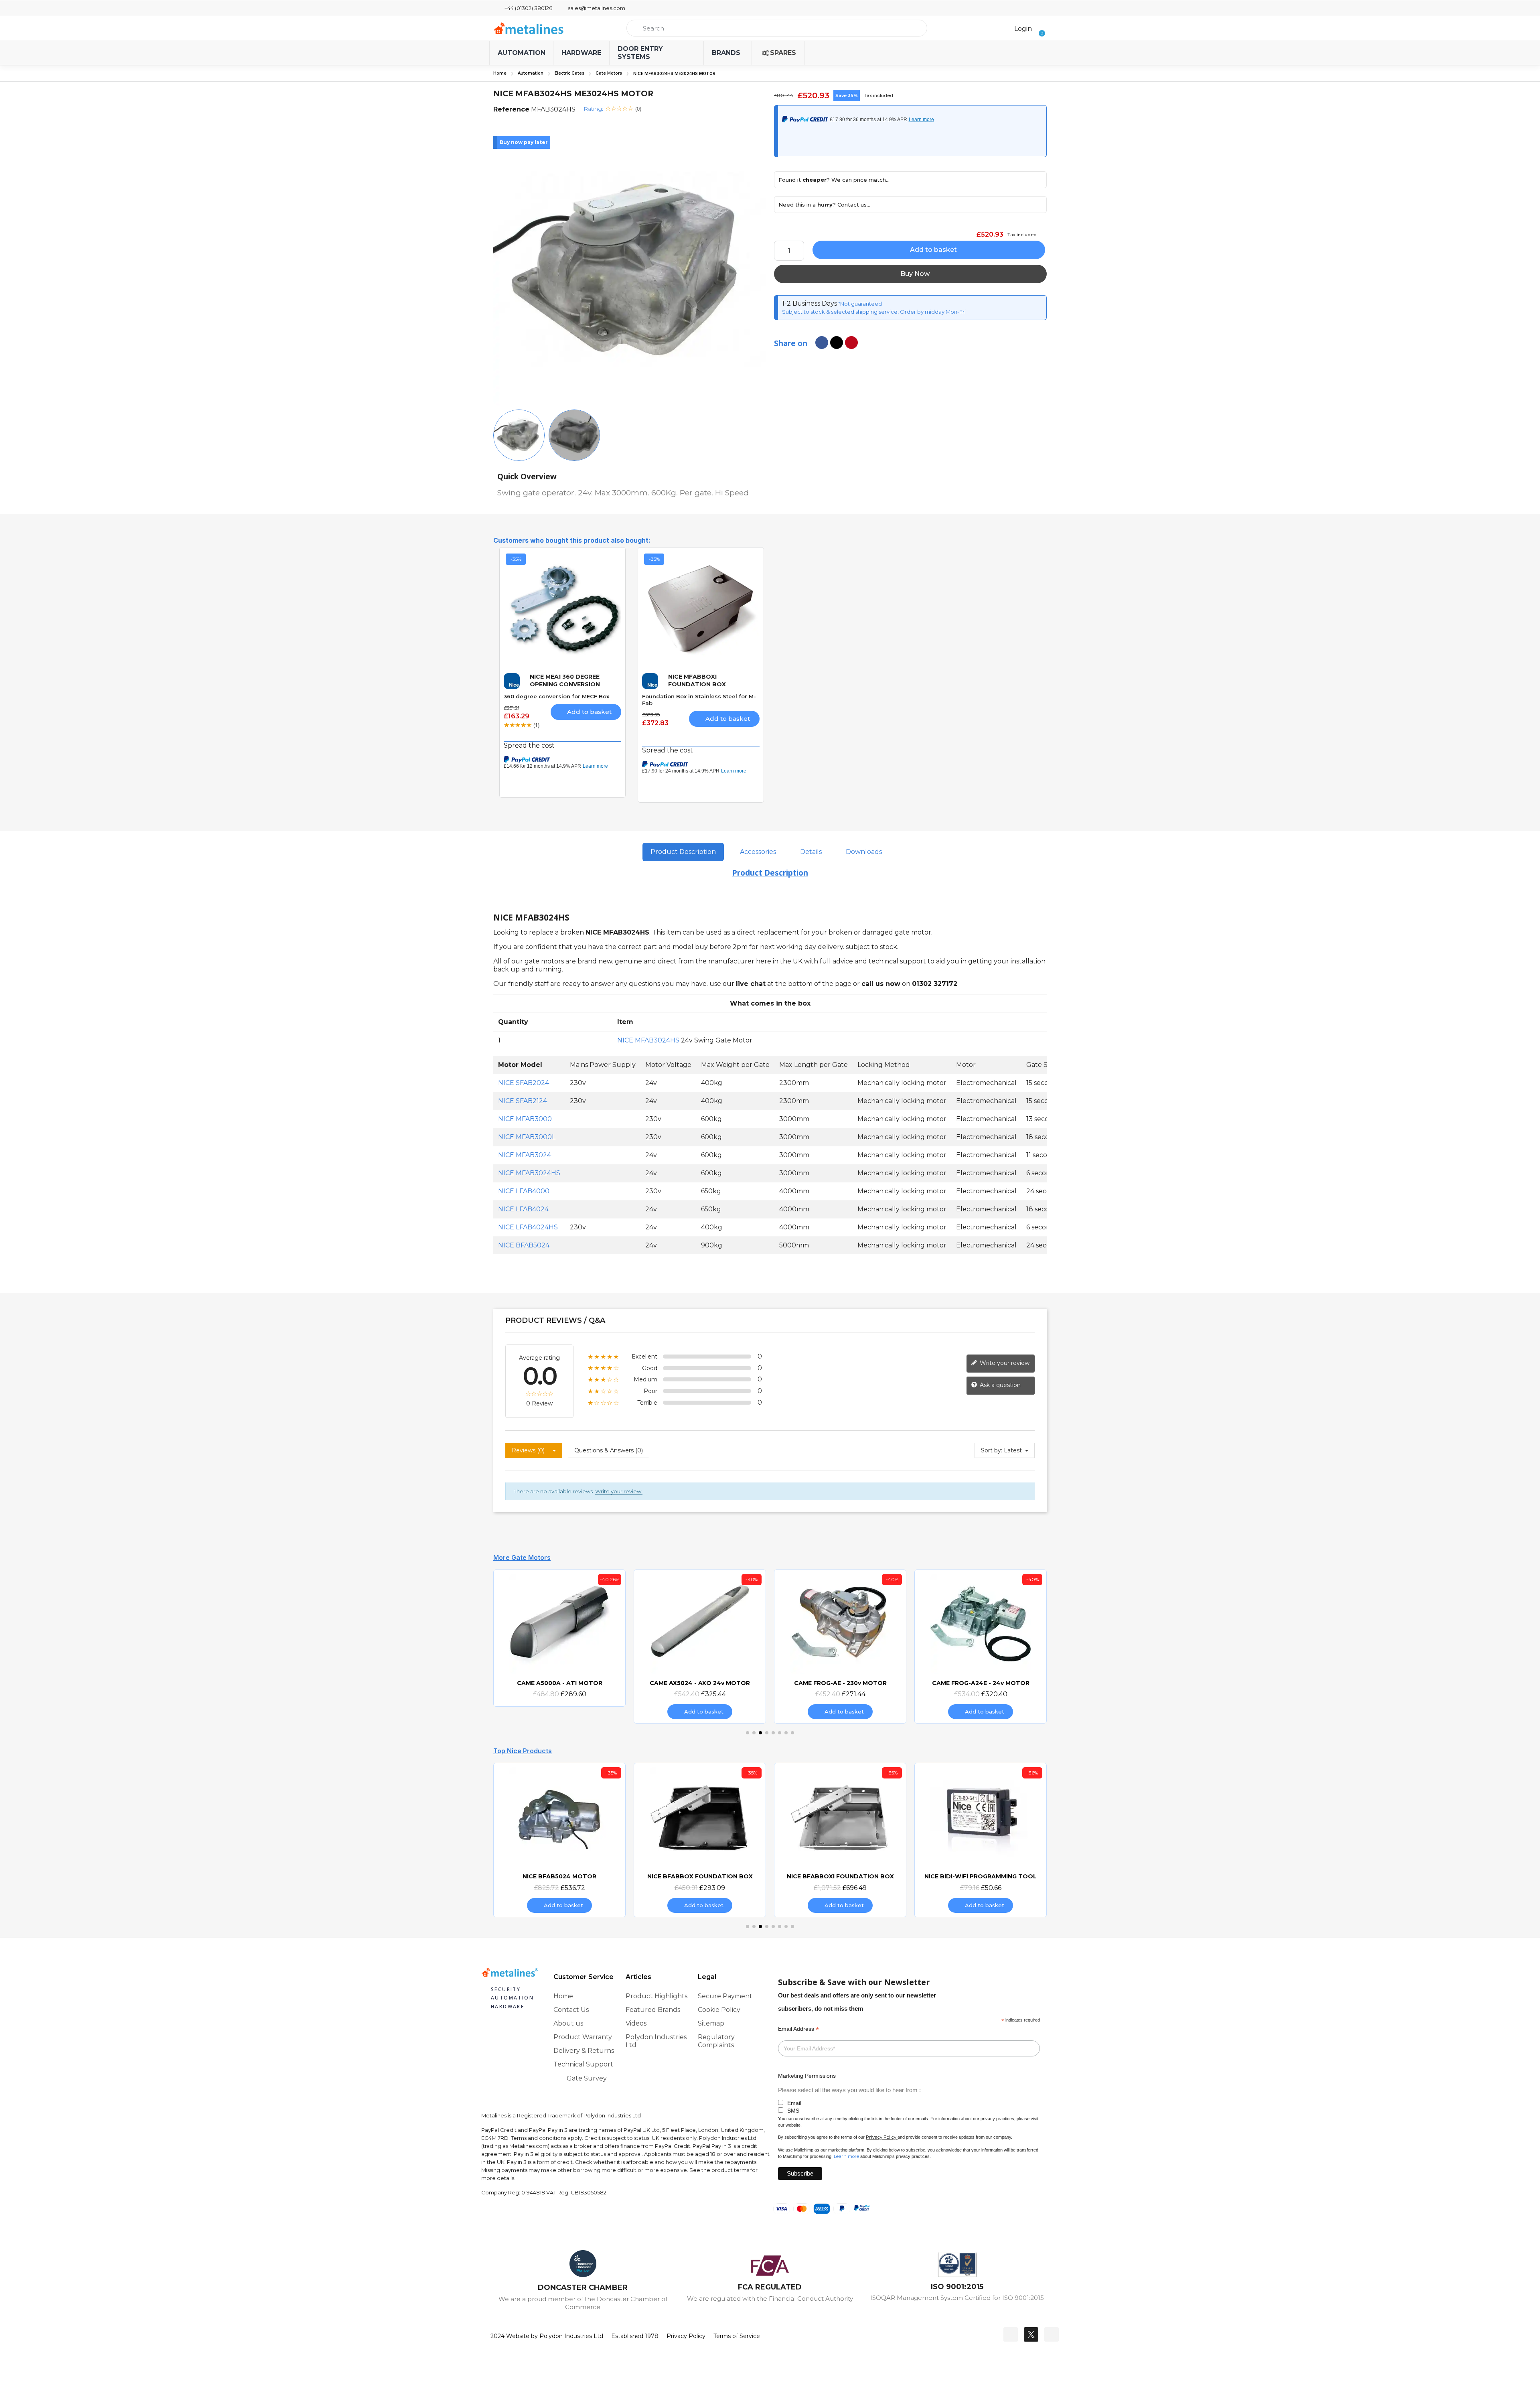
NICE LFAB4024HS (528, 1227)
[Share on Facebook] (822, 343)
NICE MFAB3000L (527, 1137)
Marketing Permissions (807, 2076)
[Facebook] (1011, 2334)
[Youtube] (1052, 2334)
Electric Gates (569, 73)
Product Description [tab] (683, 852)
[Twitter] (1031, 2334)
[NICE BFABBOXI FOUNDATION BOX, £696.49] (700, 1840)
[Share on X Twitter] (837, 343)
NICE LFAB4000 (524, 1191)
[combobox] (777, 28)
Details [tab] (811, 852)
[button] (1039, 28)
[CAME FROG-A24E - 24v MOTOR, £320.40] (840, 1647)
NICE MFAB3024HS (648, 1040)
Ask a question (999, 1385)
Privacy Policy (881, 2137)
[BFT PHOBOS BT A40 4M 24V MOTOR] (981, 1632)
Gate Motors (609, 73)
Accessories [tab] (758, 852)
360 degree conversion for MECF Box (556, 696)
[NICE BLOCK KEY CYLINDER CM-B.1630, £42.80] (981, 1840)
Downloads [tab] (864, 852)
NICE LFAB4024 (523, 1209)
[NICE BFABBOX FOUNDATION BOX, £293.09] (559, 1840)
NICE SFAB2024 (524, 1083)
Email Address (798, 2029)
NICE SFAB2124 (523, 1101)
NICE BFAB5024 (524, 1245)
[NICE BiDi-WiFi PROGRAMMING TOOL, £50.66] (840, 1840)
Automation (531, 73)
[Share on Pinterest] (851, 343)
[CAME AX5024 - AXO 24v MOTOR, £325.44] (559, 1647)
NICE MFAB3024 (525, 1155)
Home (500, 73)
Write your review (1004, 1363)
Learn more (846, 2156)
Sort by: (992, 1450)
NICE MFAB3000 (525, 1119)
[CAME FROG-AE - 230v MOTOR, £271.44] (700, 1647)
